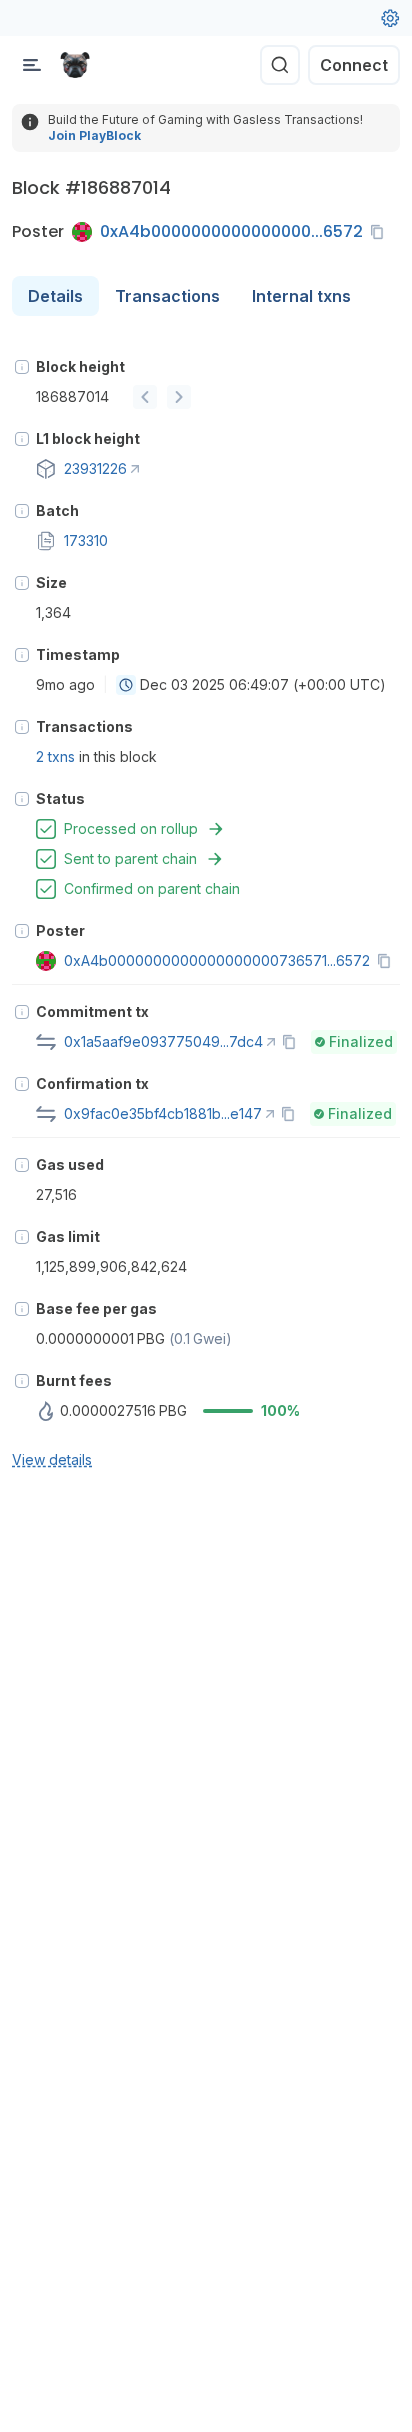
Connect (354, 65)
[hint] (22, 367)
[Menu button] (32, 65)
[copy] (381, 232)
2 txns (55, 756)
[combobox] (126, 685)
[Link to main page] (75, 65)
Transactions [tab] (167, 296)
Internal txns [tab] (301, 296)
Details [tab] (55, 296)
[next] (179, 397)
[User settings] (390, 18)
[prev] (145, 397)
